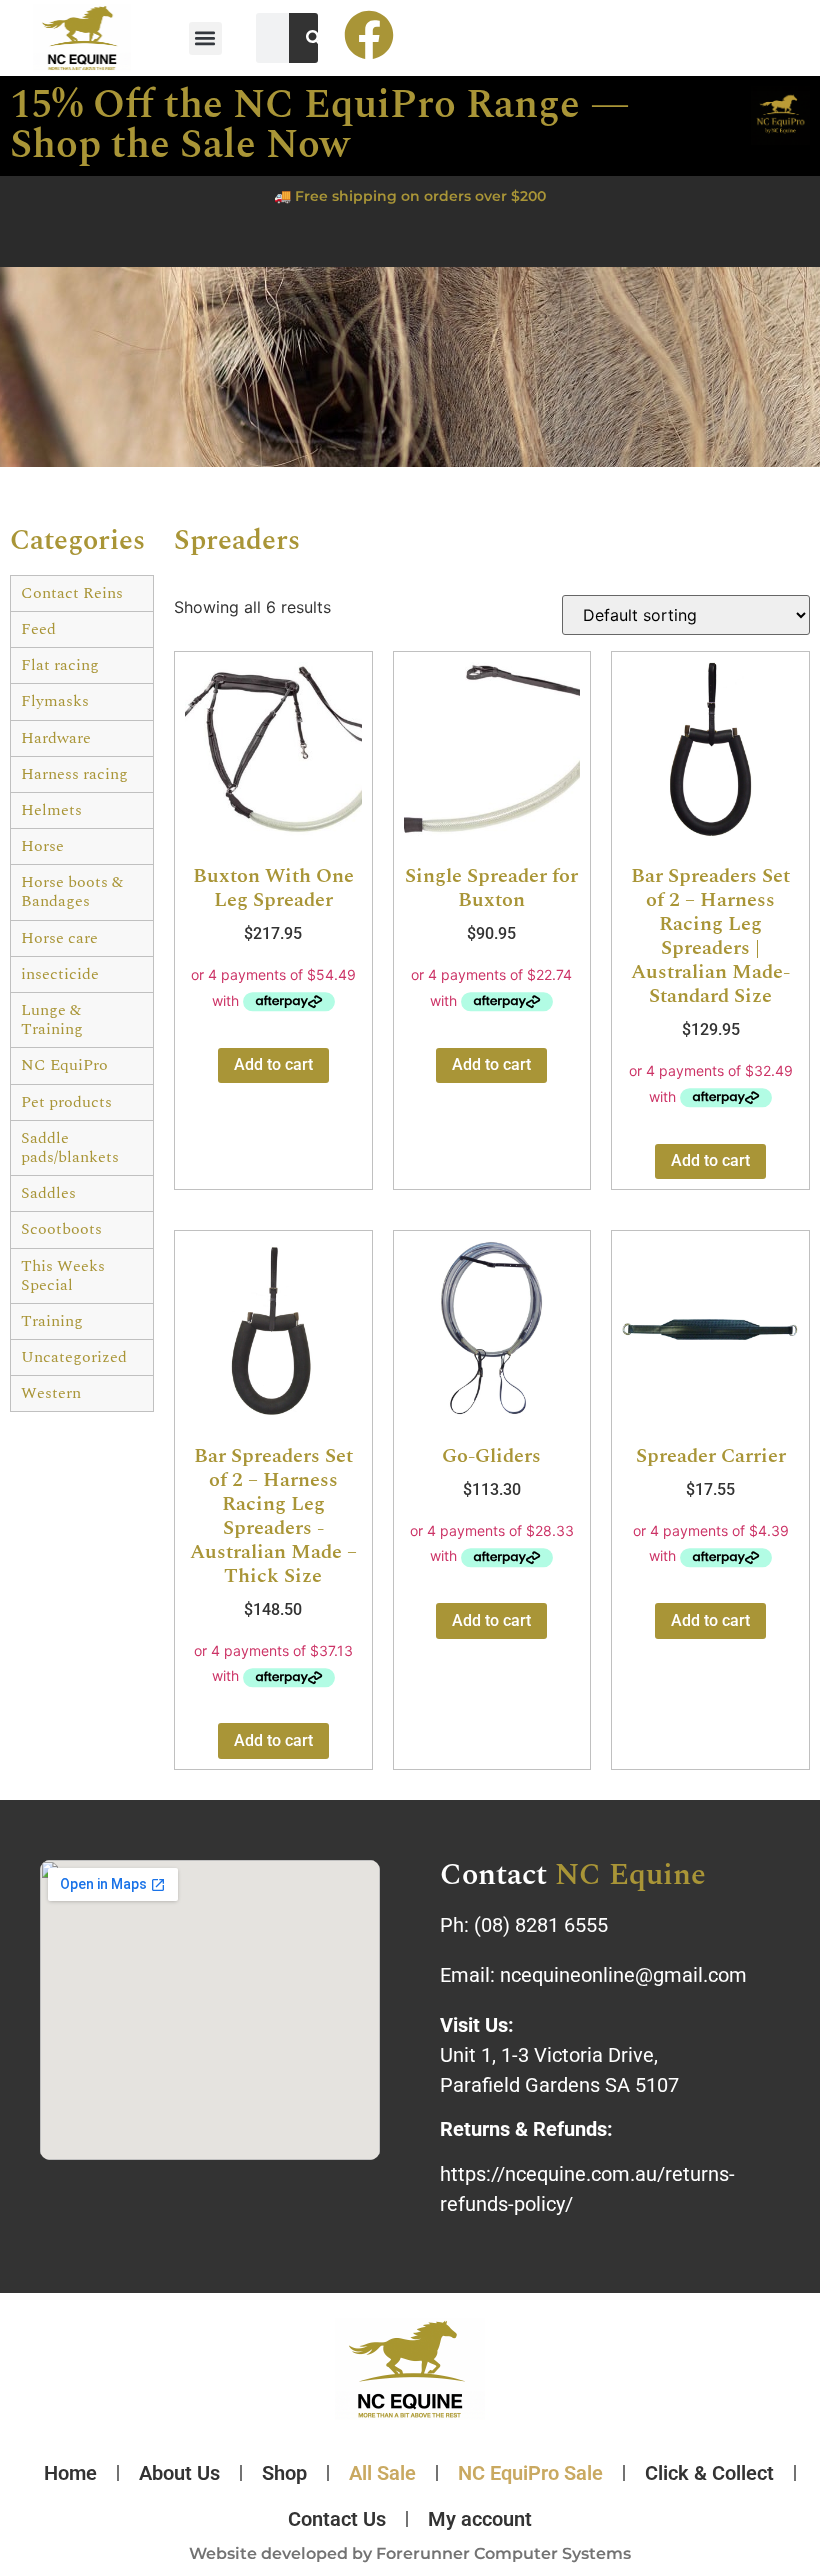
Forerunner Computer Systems (503, 2553)
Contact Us (337, 2519)
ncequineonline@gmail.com (623, 1975)
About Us (179, 2473)
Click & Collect (709, 2473)
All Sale (382, 2473)
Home (70, 2473)
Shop (284, 2473)
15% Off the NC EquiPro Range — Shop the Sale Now (320, 125)
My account (480, 2519)
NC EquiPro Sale (530, 2473)
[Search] (314, 38)
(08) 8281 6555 (541, 1925)
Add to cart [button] (273, 1064)
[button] (205, 38)
